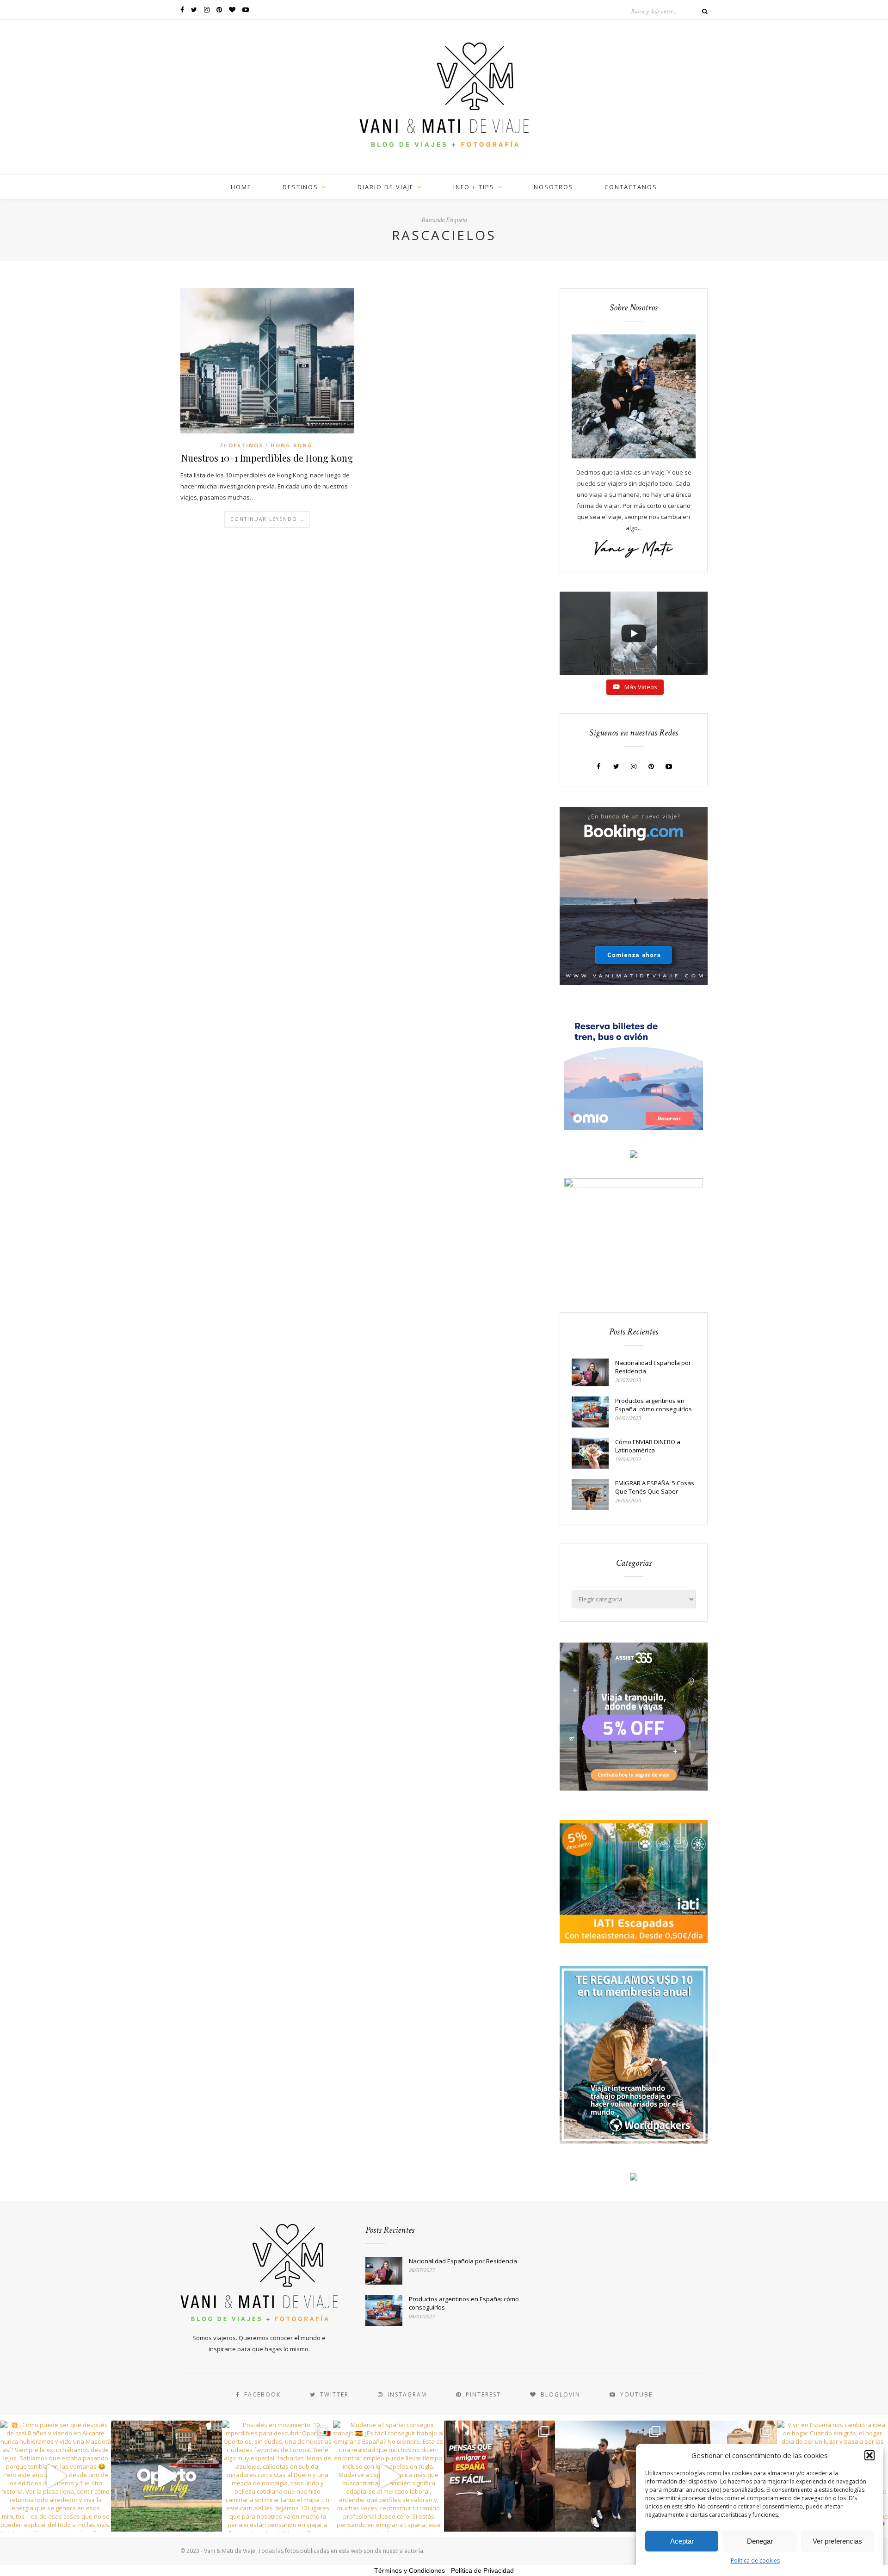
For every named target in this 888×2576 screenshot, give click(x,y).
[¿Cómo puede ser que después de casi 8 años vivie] (55, 2476)
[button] (869, 2455)
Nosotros (554, 187)
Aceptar (682, 2541)
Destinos (300, 187)
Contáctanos (631, 187)
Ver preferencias (837, 2541)
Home (241, 187)
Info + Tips (474, 187)
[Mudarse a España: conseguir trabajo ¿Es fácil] (388, 2476)
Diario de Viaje (386, 187)
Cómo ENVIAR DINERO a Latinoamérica (648, 1446)
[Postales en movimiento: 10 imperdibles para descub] (277, 2476)
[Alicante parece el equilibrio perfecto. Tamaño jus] (610, 2476)
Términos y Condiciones (410, 2570)
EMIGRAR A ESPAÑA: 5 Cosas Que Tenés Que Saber (655, 1487)
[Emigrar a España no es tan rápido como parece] (499, 2476)
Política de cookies (755, 2561)
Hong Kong (292, 445)
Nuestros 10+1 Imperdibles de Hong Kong (267, 458)
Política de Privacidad (482, 2570)
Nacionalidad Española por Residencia (653, 1367)
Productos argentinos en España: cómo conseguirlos (654, 1405)
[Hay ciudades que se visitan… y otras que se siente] (166, 2476)
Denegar (760, 2541)
